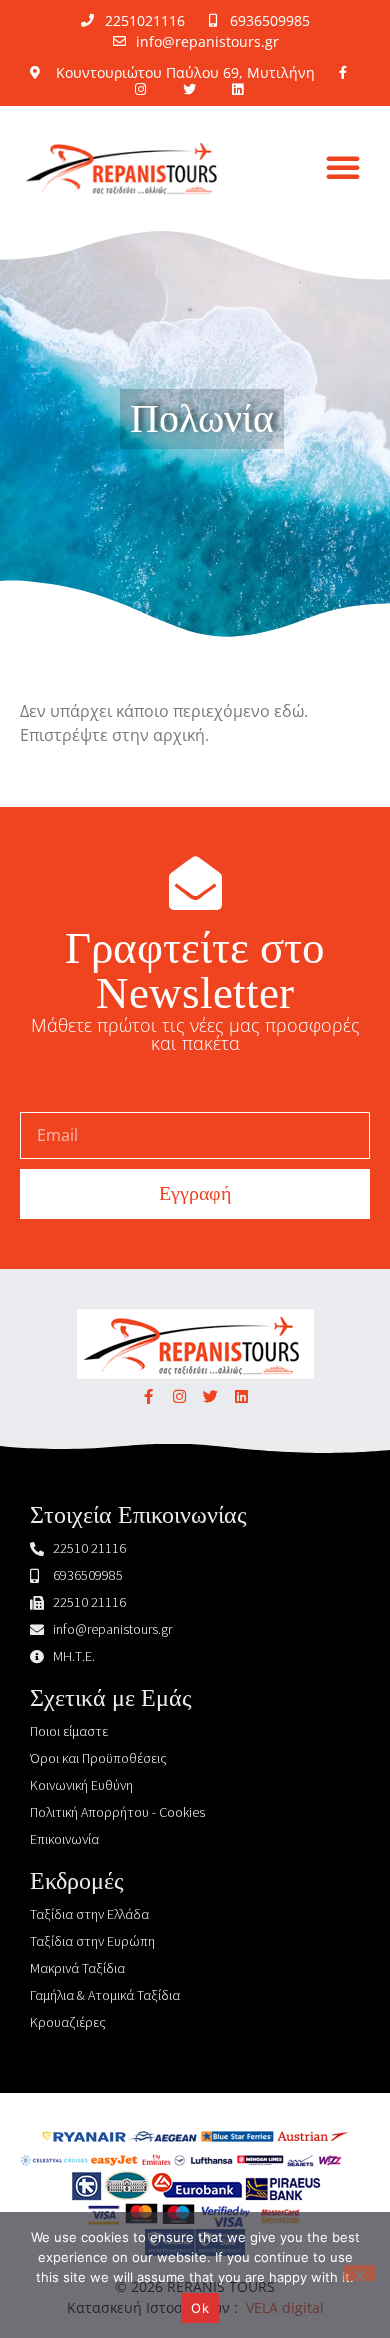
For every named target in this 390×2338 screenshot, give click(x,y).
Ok (200, 2308)
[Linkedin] (241, 1396)
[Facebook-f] (148, 1396)
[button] (343, 167)
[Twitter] (210, 1396)
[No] (359, 2273)
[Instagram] (179, 1396)
